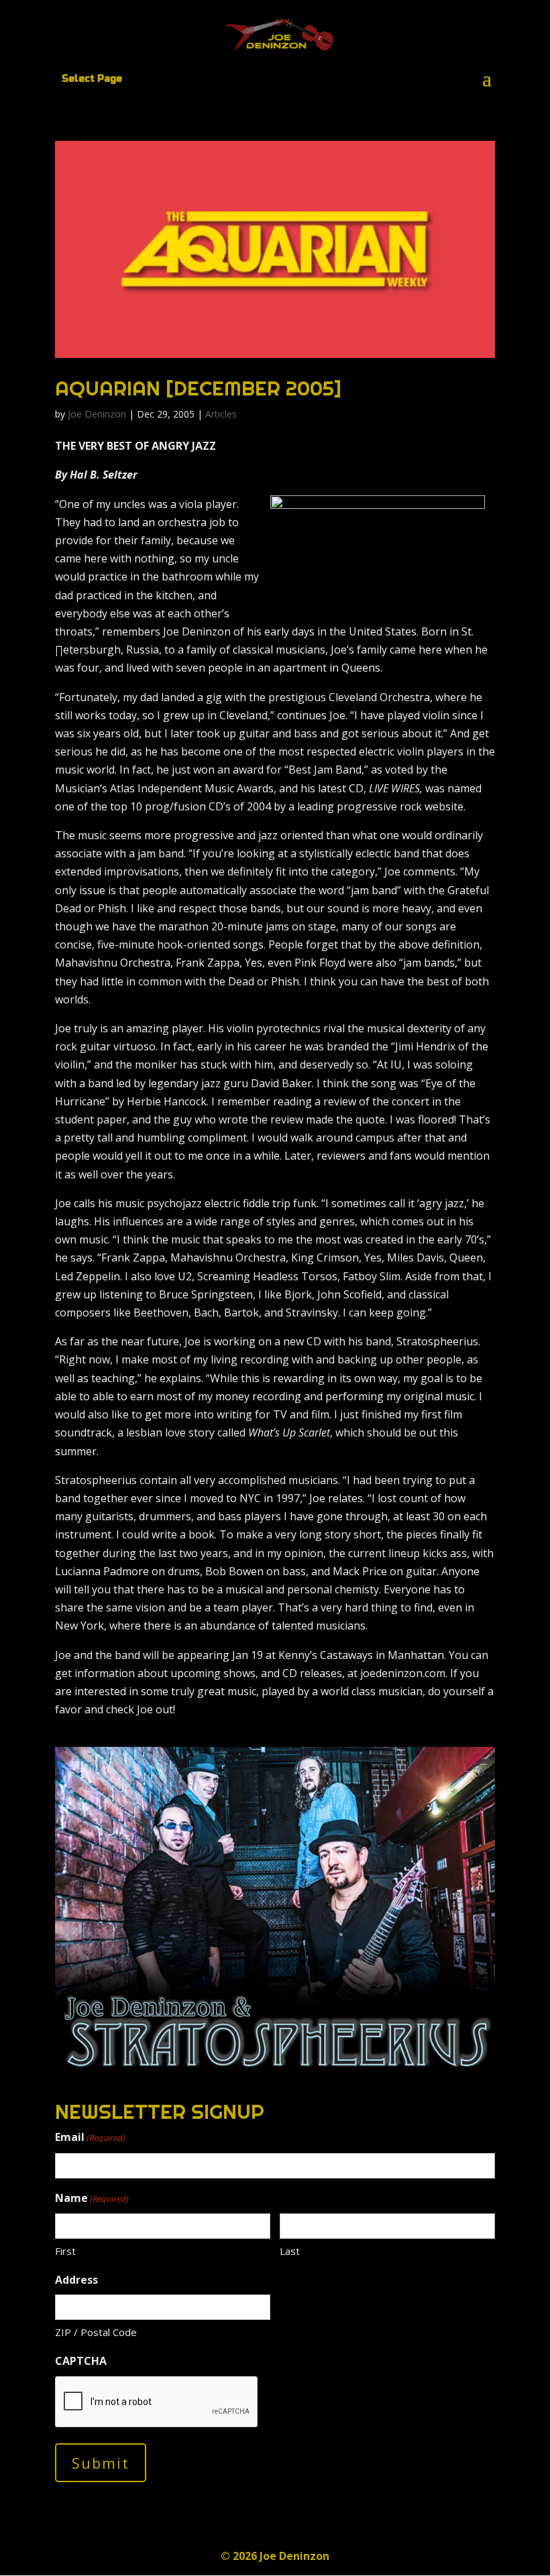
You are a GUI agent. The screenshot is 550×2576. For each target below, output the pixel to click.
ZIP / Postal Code (96, 2332)
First (65, 2251)
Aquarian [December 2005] (198, 388)
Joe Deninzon (97, 414)
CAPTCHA (81, 2361)
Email (90, 2137)
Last (290, 2251)
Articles (221, 414)
